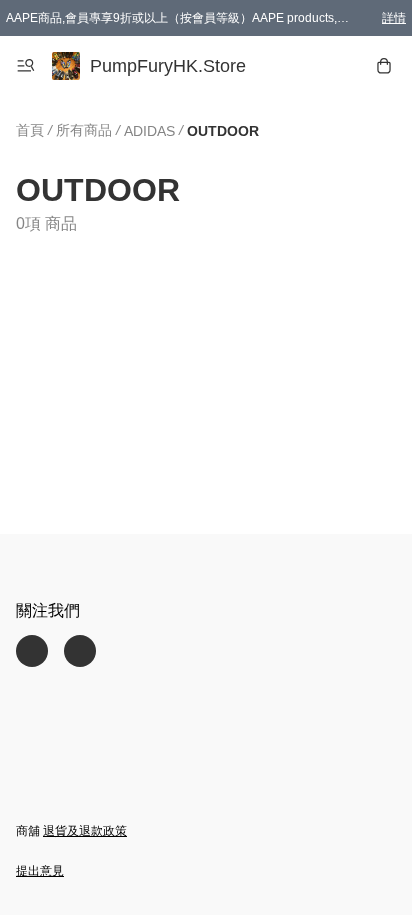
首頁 (30, 130)
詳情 (394, 18)
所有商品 (84, 130)
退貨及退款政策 (85, 831)
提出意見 (40, 871)
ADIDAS (149, 131)
